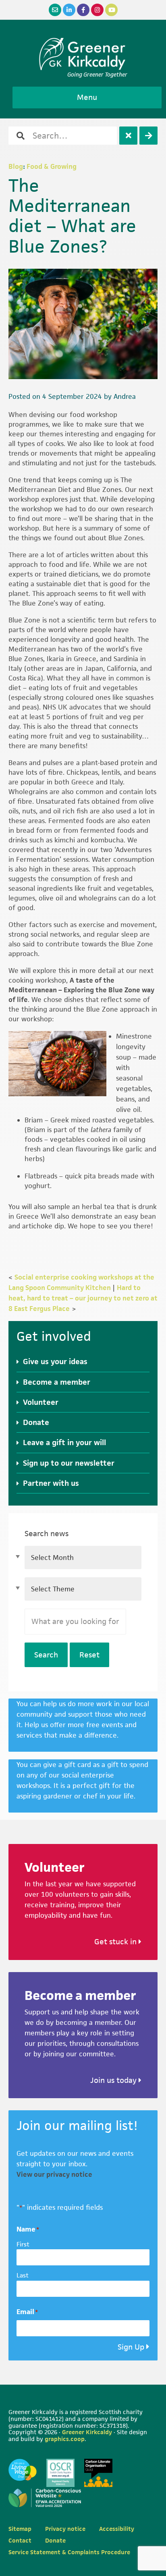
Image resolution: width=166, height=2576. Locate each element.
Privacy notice (65, 2529)
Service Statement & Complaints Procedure (69, 2552)
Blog (16, 166)
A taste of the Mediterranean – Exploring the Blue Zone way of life (81, 990)
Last (23, 2275)
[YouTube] (111, 10)
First (23, 2244)
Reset (89, 1655)
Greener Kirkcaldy (83, 54)
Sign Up (131, 2347)
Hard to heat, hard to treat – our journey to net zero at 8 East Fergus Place (83, 1298)
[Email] (55, 10)
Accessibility (117, 2529)
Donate (36, 1422)
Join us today (114, 2080)
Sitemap (20, 2529)
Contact (20, 2540)
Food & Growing (52, 166)
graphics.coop (65, 2439)
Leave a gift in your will (64, 1443)
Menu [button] (87, 97)
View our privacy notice (54, 2174)
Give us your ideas (55, 1362)
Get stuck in (116, 1942)
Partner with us (51, 1483)
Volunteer (41, 1402)
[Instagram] (97, 10)
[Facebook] (83, 10)
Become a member (57, 1382)
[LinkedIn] (69, 10)
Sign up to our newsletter (69, 1463)
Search (46, 1655)
